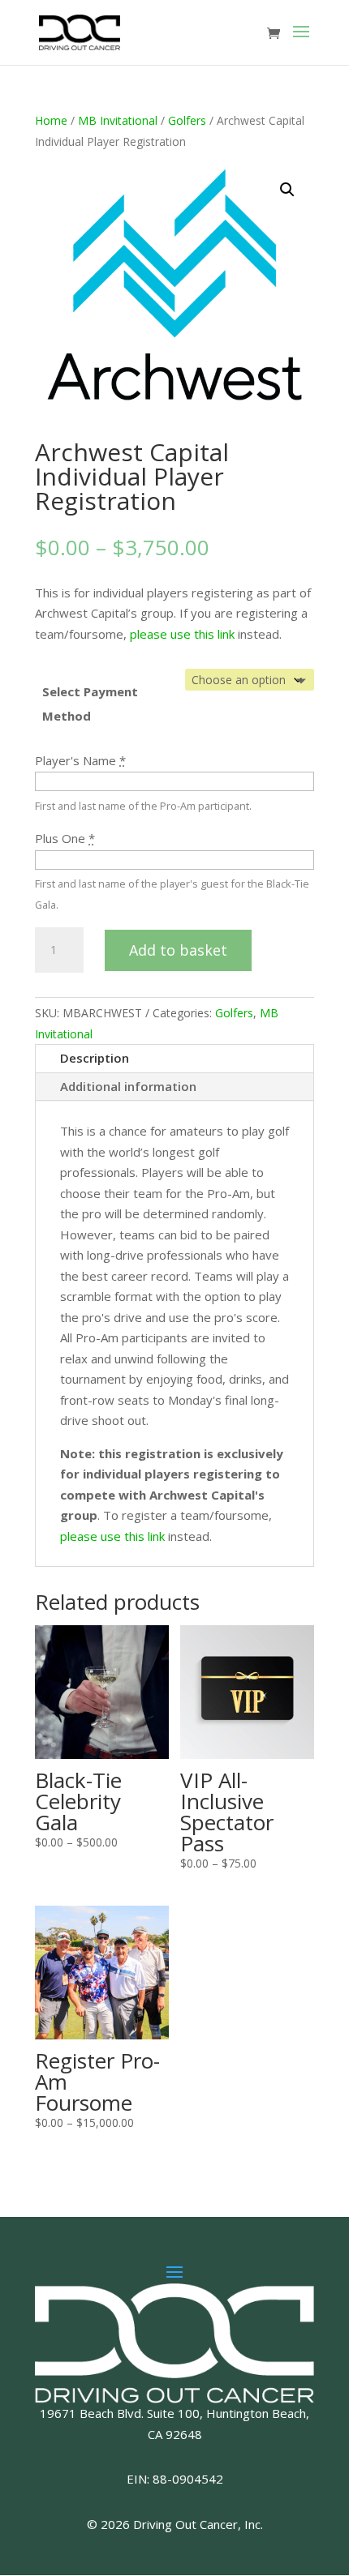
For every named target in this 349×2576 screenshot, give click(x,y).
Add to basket (178, 950)
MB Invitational (118, 120)
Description (95, 1058)
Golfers (187, 120)
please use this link (182, 634)
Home (51, 120)
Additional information (128, 1086)
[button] (287, 190)
